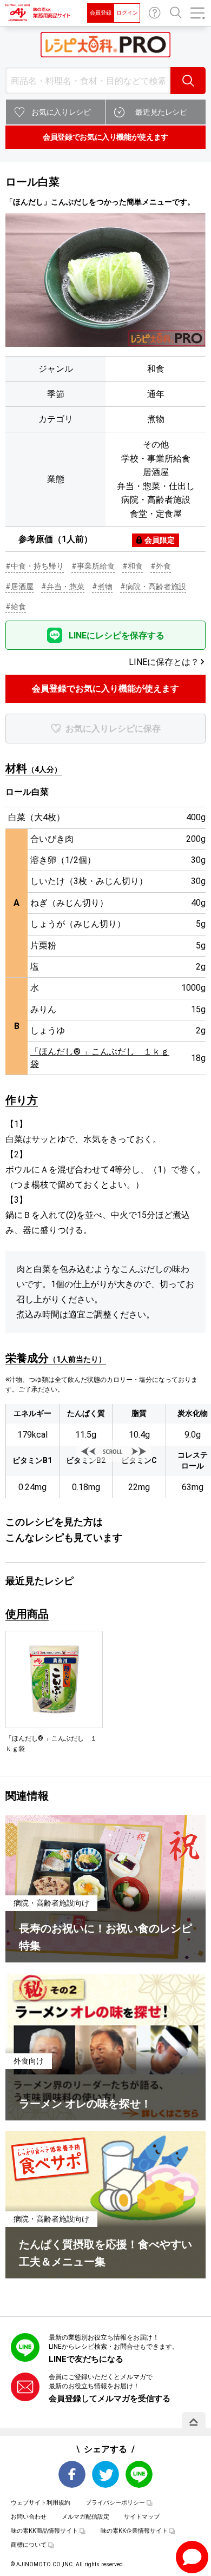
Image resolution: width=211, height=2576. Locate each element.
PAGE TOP (194, 2422)
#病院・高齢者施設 (153, 587)
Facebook (72, 2474)
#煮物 (102, 587)
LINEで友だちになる (86, 2359)
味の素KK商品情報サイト (44, 2531)
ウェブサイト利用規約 (41, 2503)
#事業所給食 (93, 566)
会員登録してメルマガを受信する (110, 2399)
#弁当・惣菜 (63, 587)
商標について (29, 2545)
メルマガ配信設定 (85, 2517)
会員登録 (101, 13)
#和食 (133, 566)
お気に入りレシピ (61, 112)
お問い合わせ (155, 13)
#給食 (16, 607)
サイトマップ (142, 2517)
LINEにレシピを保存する (117, 635)
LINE (139, 2474)
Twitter (105, 2474)
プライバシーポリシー (115, 2503)
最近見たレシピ (161, 112)
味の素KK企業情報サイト (134, 2531)
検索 (188, 81)
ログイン (127, 13)
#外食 (161, 566)
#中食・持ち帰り (35, 566)
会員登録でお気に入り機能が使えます (105, 137)
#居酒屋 (19, 587)
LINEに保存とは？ (164, 662)
